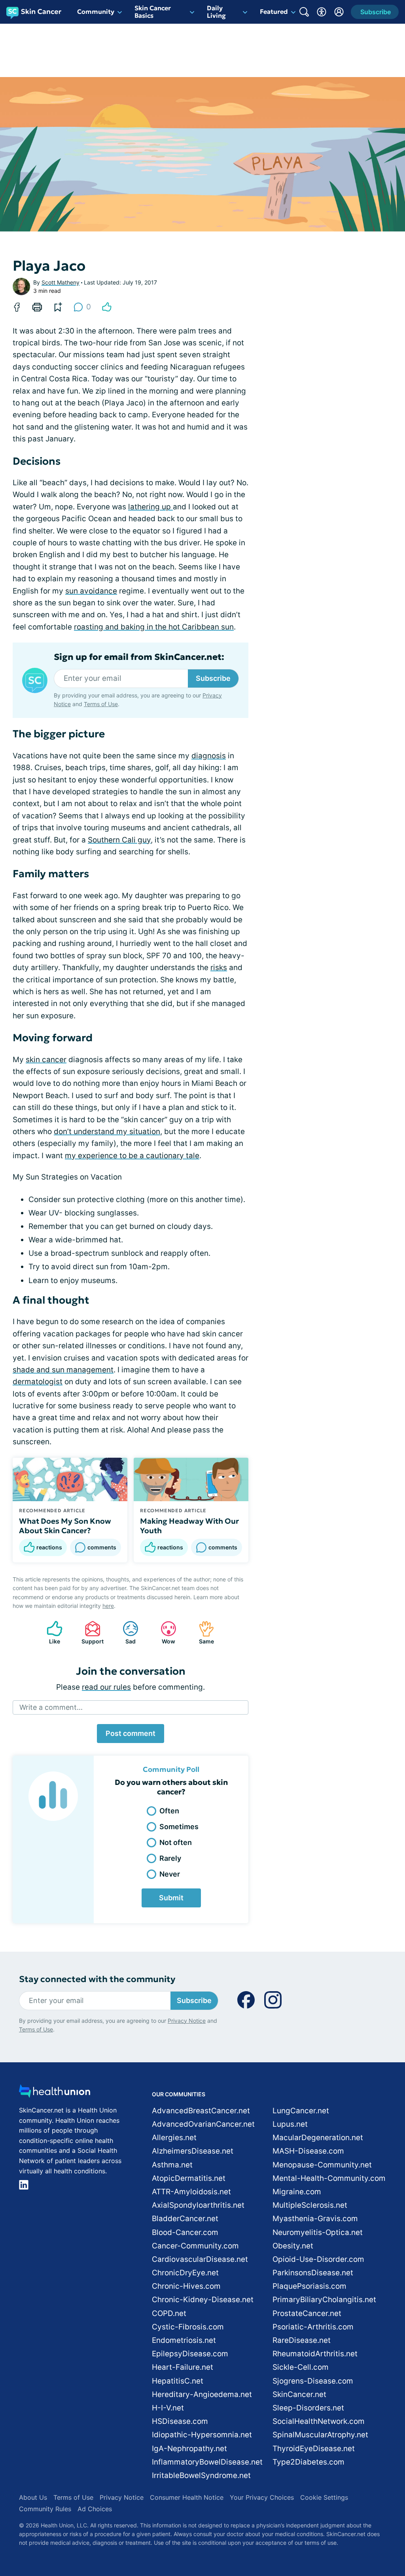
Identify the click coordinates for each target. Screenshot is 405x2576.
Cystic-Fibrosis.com (188, 2327)
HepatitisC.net (178, 2381)
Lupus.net (290, 2124)
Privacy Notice (187, 2021)
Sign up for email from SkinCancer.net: (139, 657)
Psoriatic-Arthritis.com (313, 2327)
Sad (125, 1633)
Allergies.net (174, 2138)
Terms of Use (101, 704)
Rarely (170, 1858)
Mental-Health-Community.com (329, 2178)
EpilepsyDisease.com (190, 2354)
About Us (33, 2497)
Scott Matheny (61, 282)
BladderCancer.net (185, 2219)
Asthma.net (172, 2165)
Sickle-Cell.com (301, 2367)
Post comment (131, 1733)
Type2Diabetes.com (308, 2462)
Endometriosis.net (184, 2340)
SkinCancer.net (299, 2394)
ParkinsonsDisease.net (313, 2273)
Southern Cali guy (119, 840)
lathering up (150, 507)
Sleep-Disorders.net (308, 2408)
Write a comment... (51, 1707)
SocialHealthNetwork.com (319, 2421)
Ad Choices (95, 2509)
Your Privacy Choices (262, 2497)
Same (202, 1633)
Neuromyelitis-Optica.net (318, 2232)
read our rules (106, 1687)
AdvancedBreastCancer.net (201, 2111)
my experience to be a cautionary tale (132, 1156)
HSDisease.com (180, 2421)
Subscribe (213, 678)
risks (219, 968)
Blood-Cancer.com (185, 2232)
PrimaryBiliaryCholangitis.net (324, 2300)
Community (96, 11)
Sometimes (179, 1827)
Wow (164, 1633)
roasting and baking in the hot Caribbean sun (154, 627)
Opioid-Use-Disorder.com (318, 2259)
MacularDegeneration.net (318, 2138)
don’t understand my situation (107, 1132)
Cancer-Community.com (195, 2246)
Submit (171, 1898)
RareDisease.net (302, 2340)
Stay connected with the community (97, 1979)
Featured (274, 11)
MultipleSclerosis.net (310, 2205)
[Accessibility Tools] (322, 12)
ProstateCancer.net (307, 2313)
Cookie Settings (324, 2497)
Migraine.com (297, 2192)
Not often (176, 1842)
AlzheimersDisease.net (193, 2151)
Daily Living (216, 12)
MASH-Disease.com (308, 2151)
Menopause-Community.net (322, 2165)
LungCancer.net (301, 2111)
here (108, 1606)
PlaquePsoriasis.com (309, 2286)
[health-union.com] (55, 2093)
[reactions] (107, 307)
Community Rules (45, 2509)
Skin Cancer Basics (153, 12)
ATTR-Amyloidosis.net (191, 2192)
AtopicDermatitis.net (189, 2178)
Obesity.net (293, 2246)
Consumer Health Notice (187, 2497)
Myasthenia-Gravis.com (315, 2219)
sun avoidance (91, 591)
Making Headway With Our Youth (189, 1526)
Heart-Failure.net (183, 2367)
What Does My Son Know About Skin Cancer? (65, 1526)
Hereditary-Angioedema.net (202, 2394)
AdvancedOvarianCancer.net (203, 2124)
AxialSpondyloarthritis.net (198, 2205)
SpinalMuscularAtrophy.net (320, 2435)
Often (169, 1811)
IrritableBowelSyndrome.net (201, 2475)
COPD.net (169, 2313)
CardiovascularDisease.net (200, 2259)
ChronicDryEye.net (185, 2273)
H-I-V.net (168, 2408)
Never (170, 1874)
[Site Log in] (339, 12)
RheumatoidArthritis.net (315, 2354)
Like (49, 1633)
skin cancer (46, 1060)
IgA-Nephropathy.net (189, 2449)
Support (90, 1633)
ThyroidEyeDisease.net (314, 2449)
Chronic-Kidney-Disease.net (203, 2300)
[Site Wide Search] (304, 12)
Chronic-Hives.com (186, 2286)
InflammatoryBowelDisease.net (207, 2462)
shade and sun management (63, 1370)
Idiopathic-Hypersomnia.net (202, 2435)
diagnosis (209, 756)
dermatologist (38, 1382)
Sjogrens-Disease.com (313, 2381)
